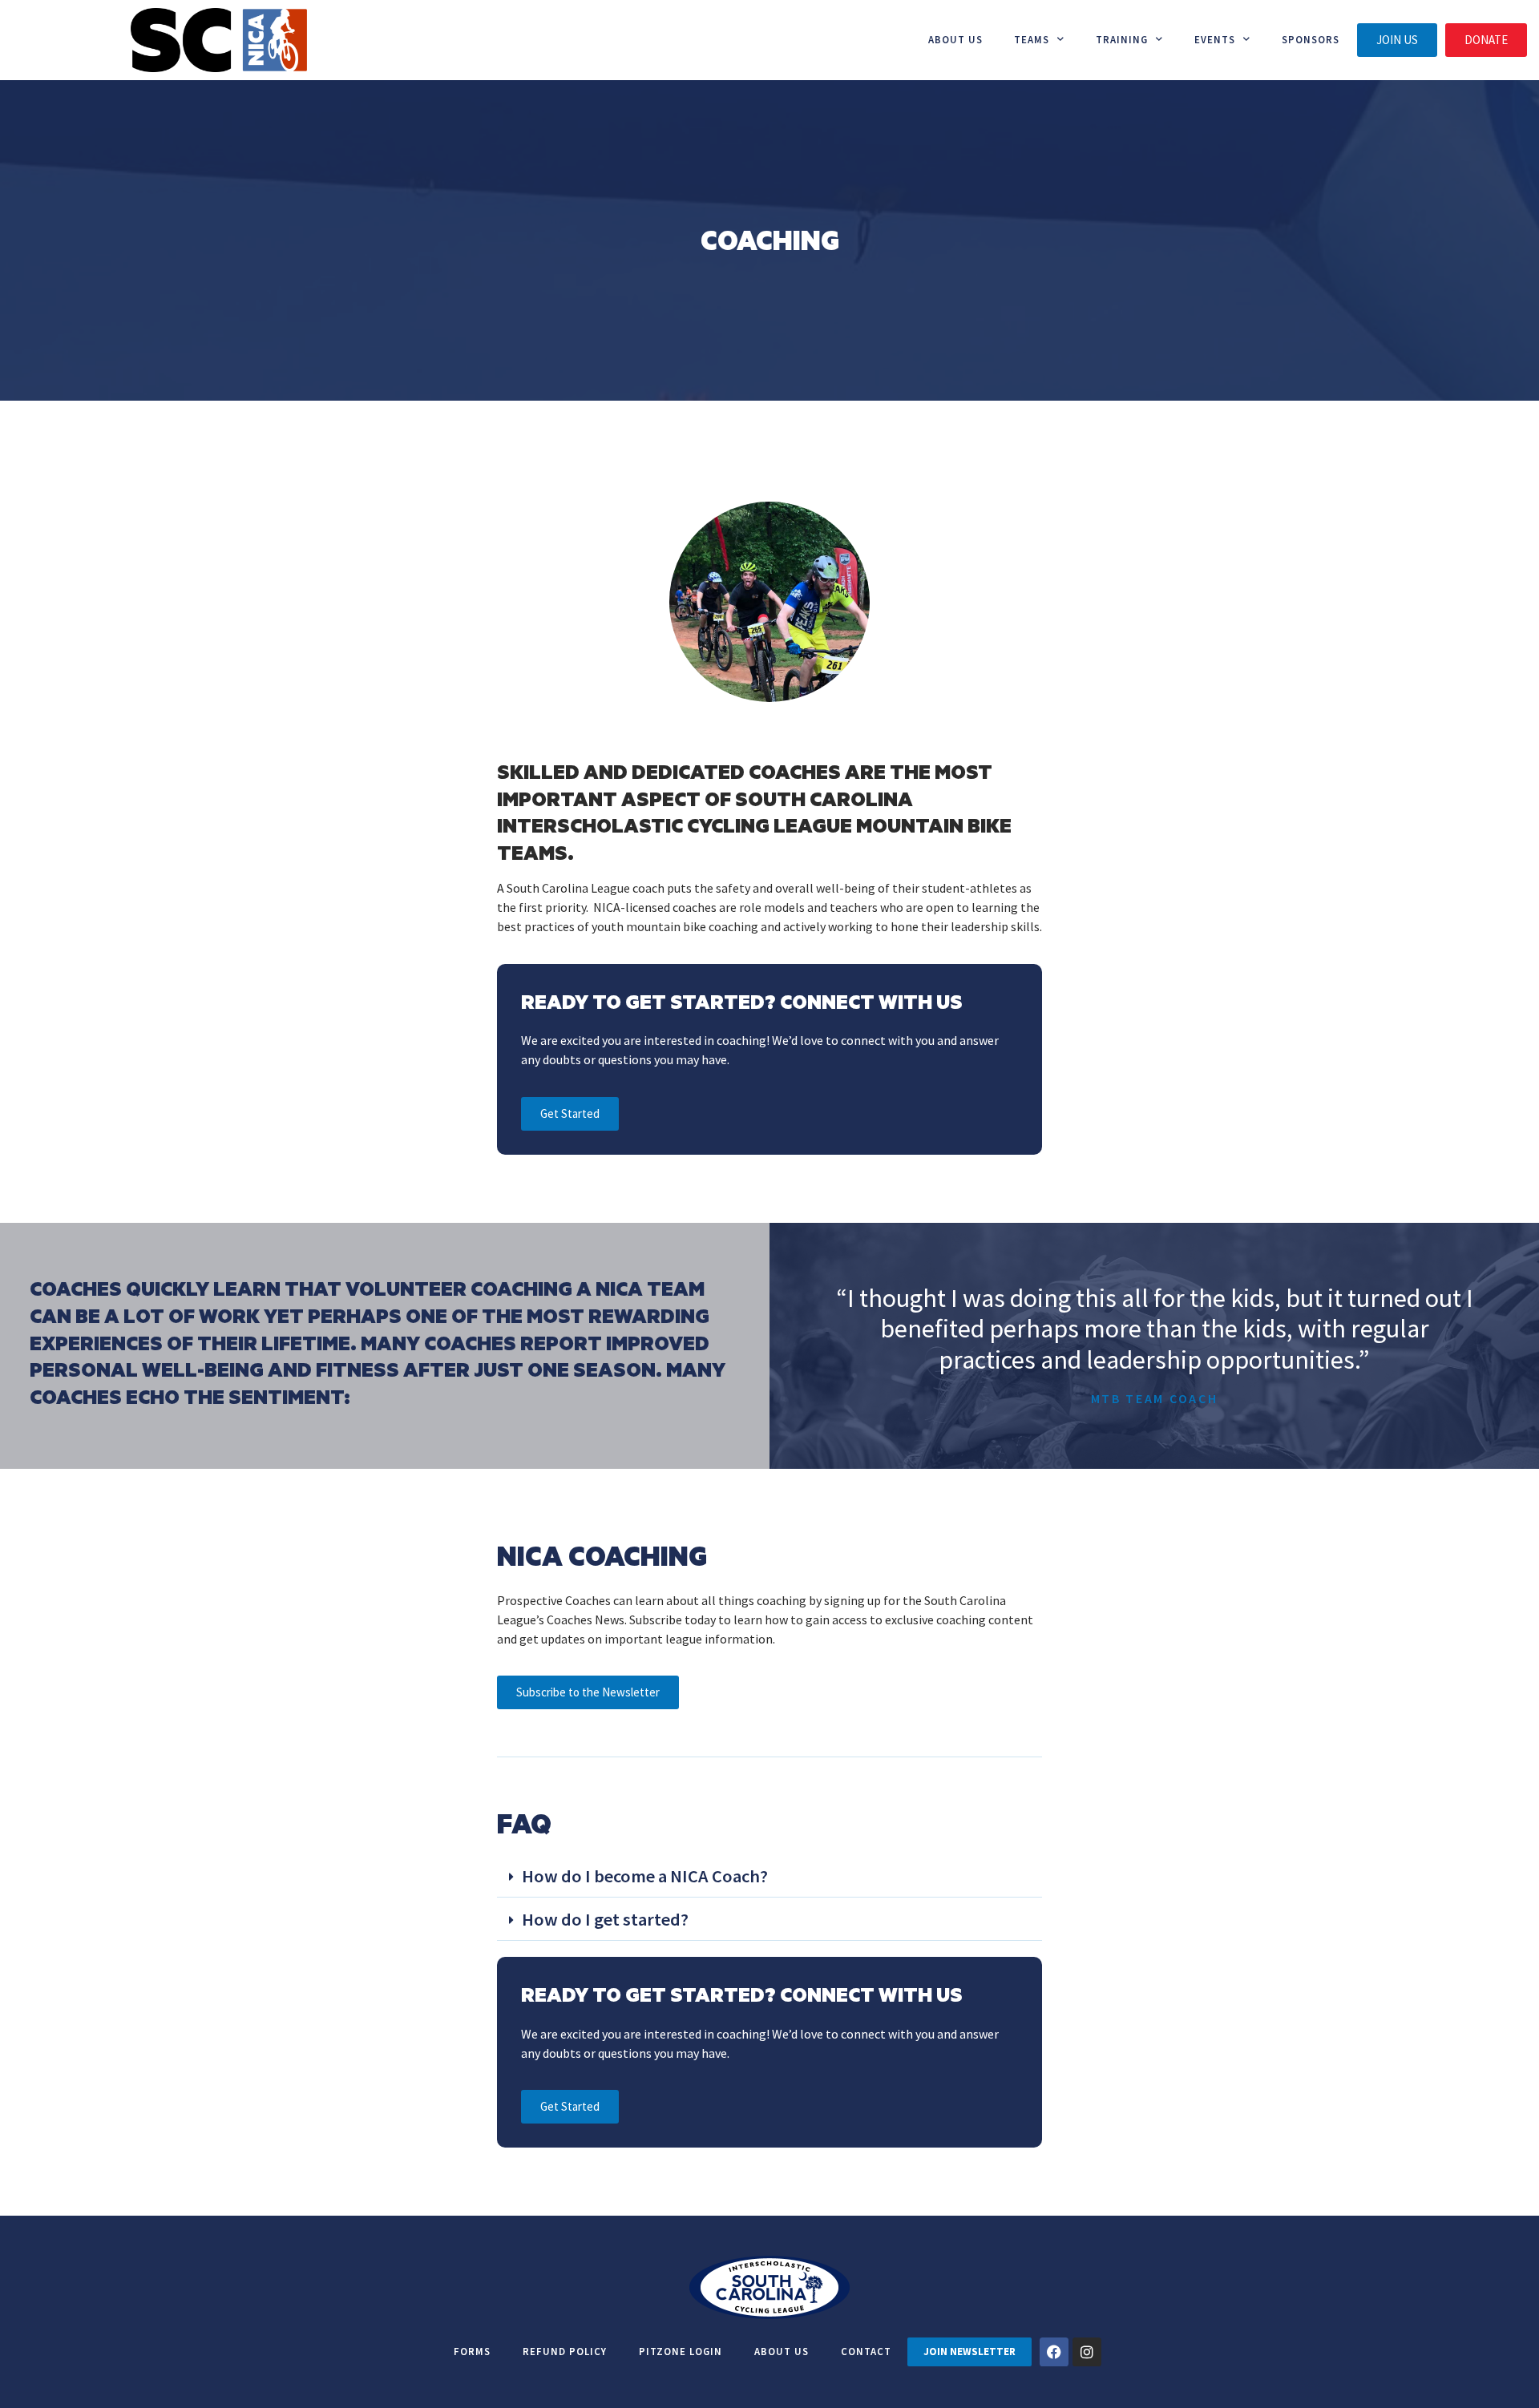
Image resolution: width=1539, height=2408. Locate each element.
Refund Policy (565, 2351)
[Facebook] (1054, 2352)
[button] (769, 1878)
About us (955, 39)
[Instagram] (1087, 2352)
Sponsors (1311, 39)
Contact (866, 2351)
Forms (472, 2351)
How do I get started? (605, 1919)
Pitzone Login (681, 2351)
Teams (1032, 39)
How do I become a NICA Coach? (645, 1876)
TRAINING (1122, 39)
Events (1215, 39)
